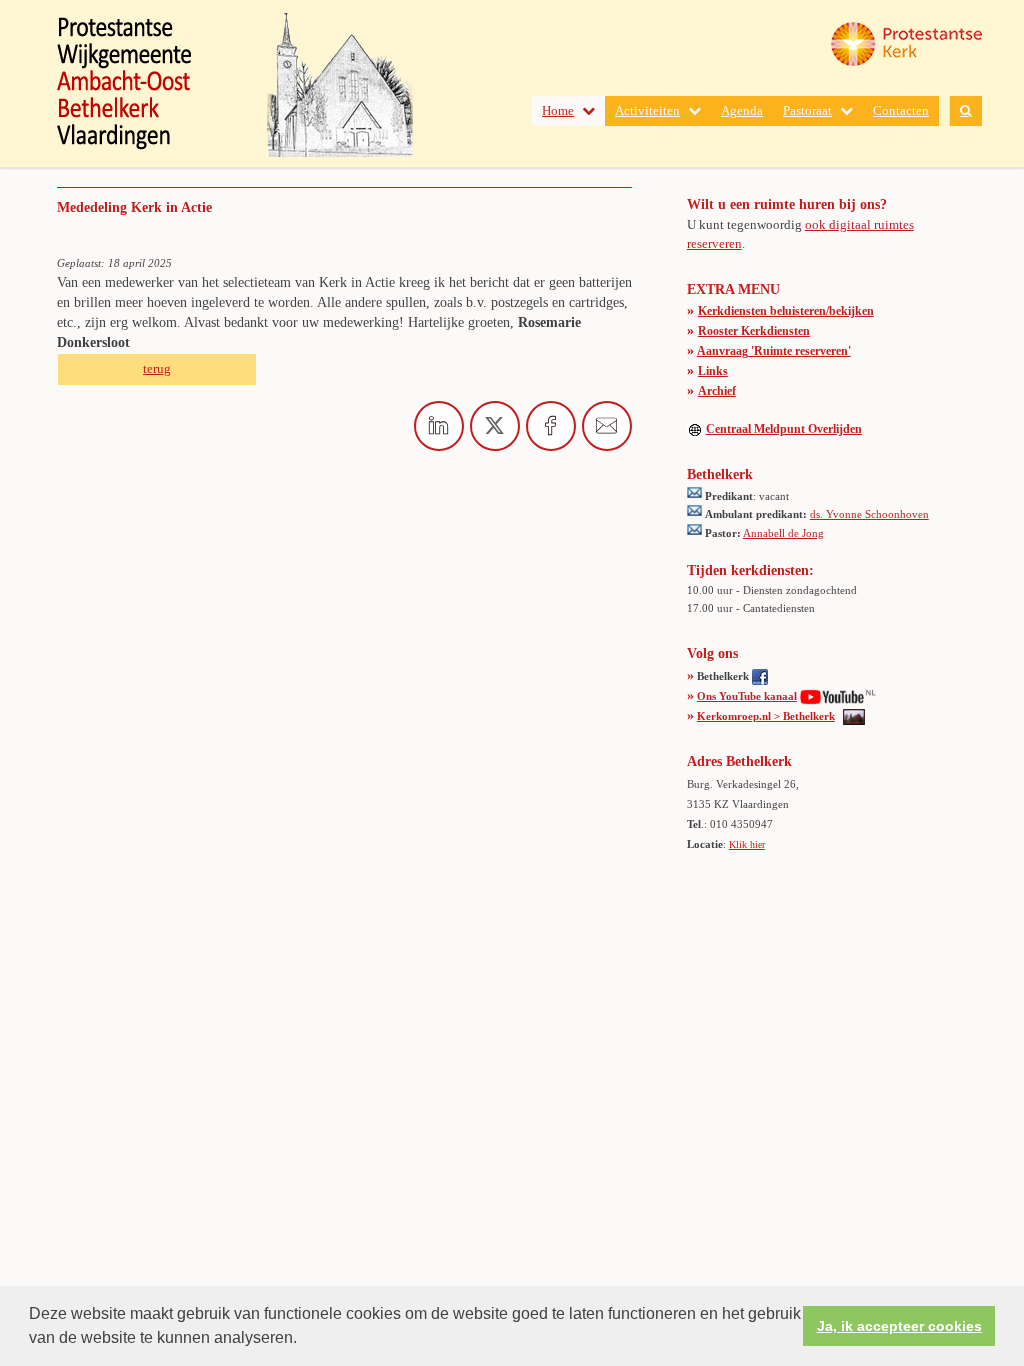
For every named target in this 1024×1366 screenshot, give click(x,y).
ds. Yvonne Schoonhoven (869, 514)
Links (713, 371)
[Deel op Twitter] (495, 426)
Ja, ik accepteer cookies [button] (899, 1326)
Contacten (901, 110)
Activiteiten (647, 110)
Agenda (742, 110)
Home (558, 110)
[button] (304, 1340)
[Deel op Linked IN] (439, 426)
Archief (717, 391)
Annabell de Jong (783, 533)
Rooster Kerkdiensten (754, 331)
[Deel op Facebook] (551, 426)
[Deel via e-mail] (607, 426)
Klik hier (747, 844)
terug (157, 368)
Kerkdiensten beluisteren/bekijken (786, 311)
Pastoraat (807, 110)
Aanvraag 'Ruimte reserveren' (774, 351)
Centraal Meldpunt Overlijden (784, 429)
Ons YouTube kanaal (747, 696)
